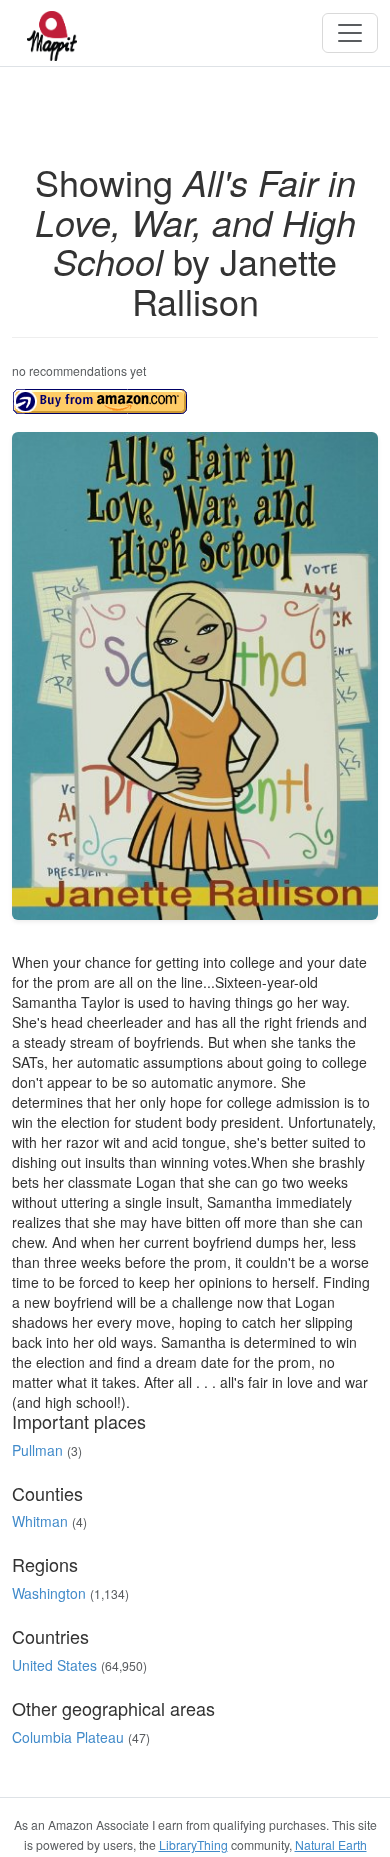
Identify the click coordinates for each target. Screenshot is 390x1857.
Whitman (40, 1521)
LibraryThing (193, 1844)
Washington (49, 1593)
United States (54, 1665)
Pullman (37, 1450)
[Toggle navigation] (350, 33)
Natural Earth (331, 1844)
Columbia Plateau (68, 1737)
